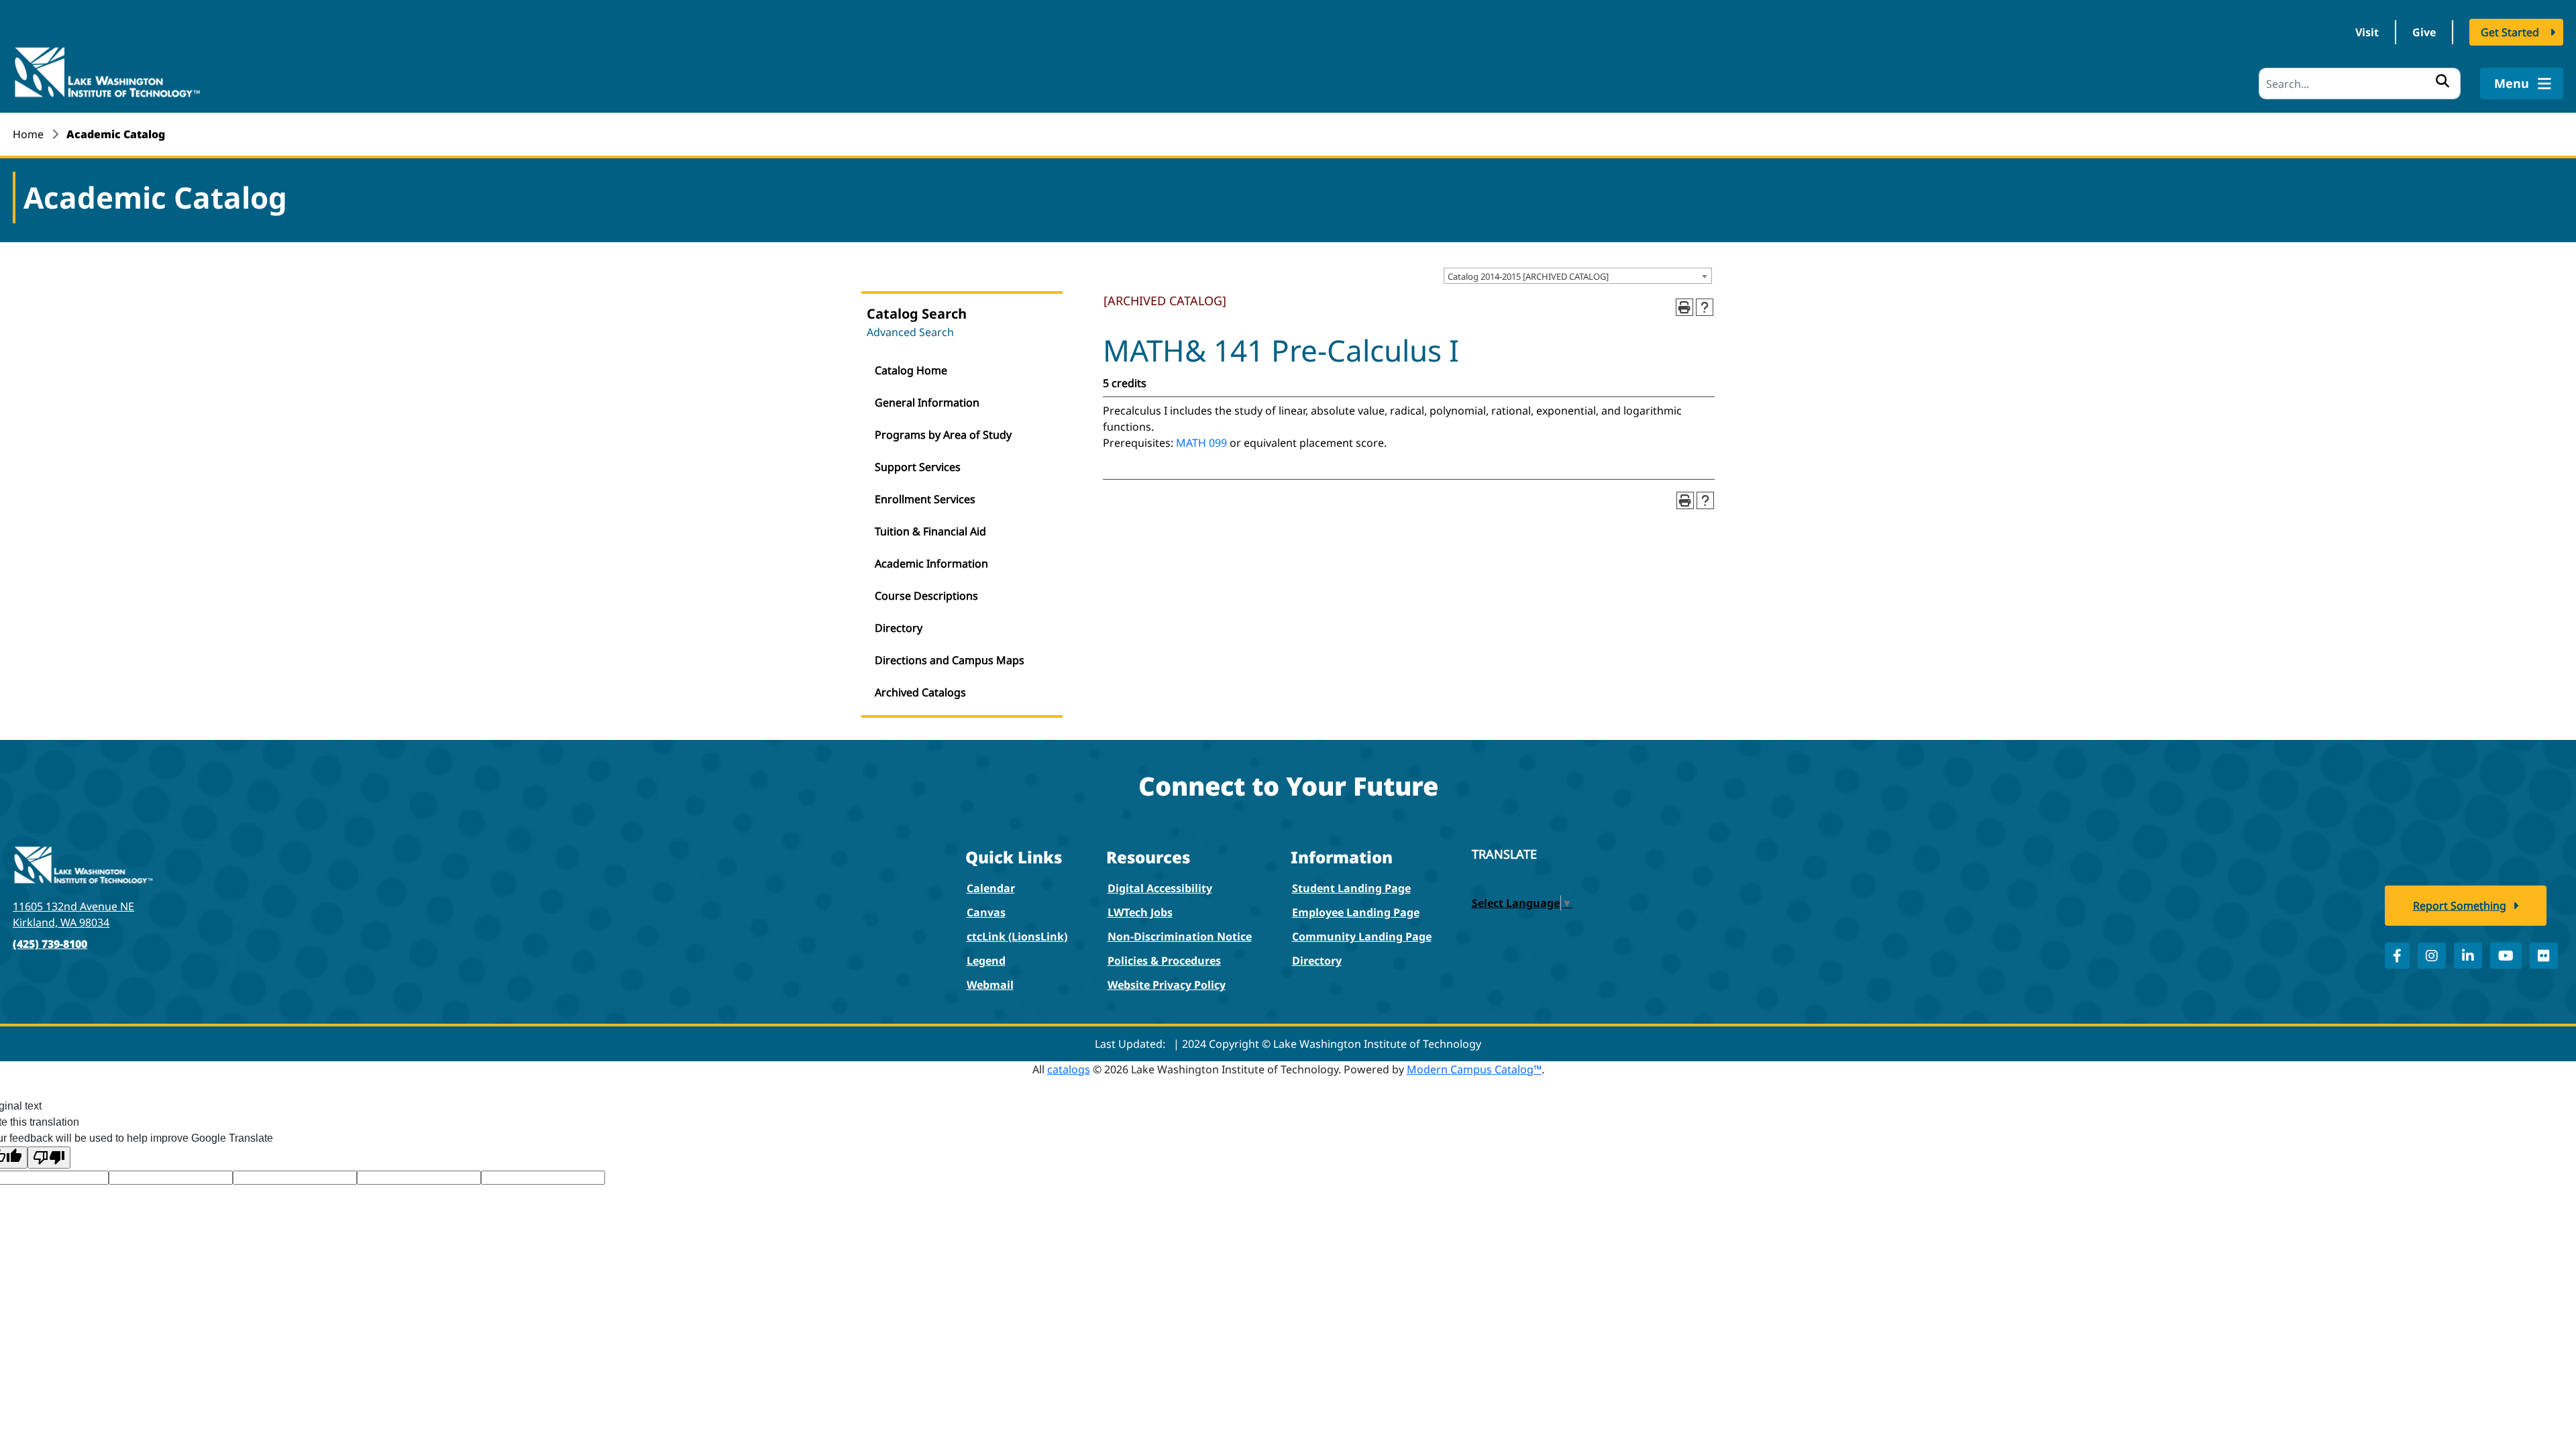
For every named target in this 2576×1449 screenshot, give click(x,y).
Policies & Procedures (1164, 961)
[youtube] (2506, 956)
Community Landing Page (1362, 936)
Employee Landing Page (1356, 912)
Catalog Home (911, 370)
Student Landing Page (1351, 888)
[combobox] (1578, 276)
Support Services (918, 467)
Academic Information (931, 563)
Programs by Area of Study (943, 435)
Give (2424, 32)
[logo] (107, 71)
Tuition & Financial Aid (930, 531)
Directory (899, 628)
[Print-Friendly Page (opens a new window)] (1684, 307)
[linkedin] (2468, 956)
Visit (2367, 32)
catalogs (1069, 1069)
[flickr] (2544, 956)
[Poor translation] (49, 1158)
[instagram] (2432, 956)
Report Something (2460, 906)
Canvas (986, 912)
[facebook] (2397, 956)
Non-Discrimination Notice (1180, 936)
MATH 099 (1201, 443)
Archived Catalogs (920, 692)
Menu (2513, 83)
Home (28, 134)
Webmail (990, 985)
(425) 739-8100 (50, 944)
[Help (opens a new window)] (1705, 307)
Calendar (991, 888)
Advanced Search (910, 332)
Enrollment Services (925, 499)
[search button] (2443, 80)
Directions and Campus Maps (950, 660)
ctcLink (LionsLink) (1017, 936)
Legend (986, 961)
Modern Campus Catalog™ (1474, 1069)
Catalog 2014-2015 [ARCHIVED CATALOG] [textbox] (1528, 276)
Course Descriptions (926, 596)
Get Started (2510, 32)
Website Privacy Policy (1167, 985)
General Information (927, 402)
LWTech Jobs (1140, 912)
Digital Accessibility (1160, 888)
